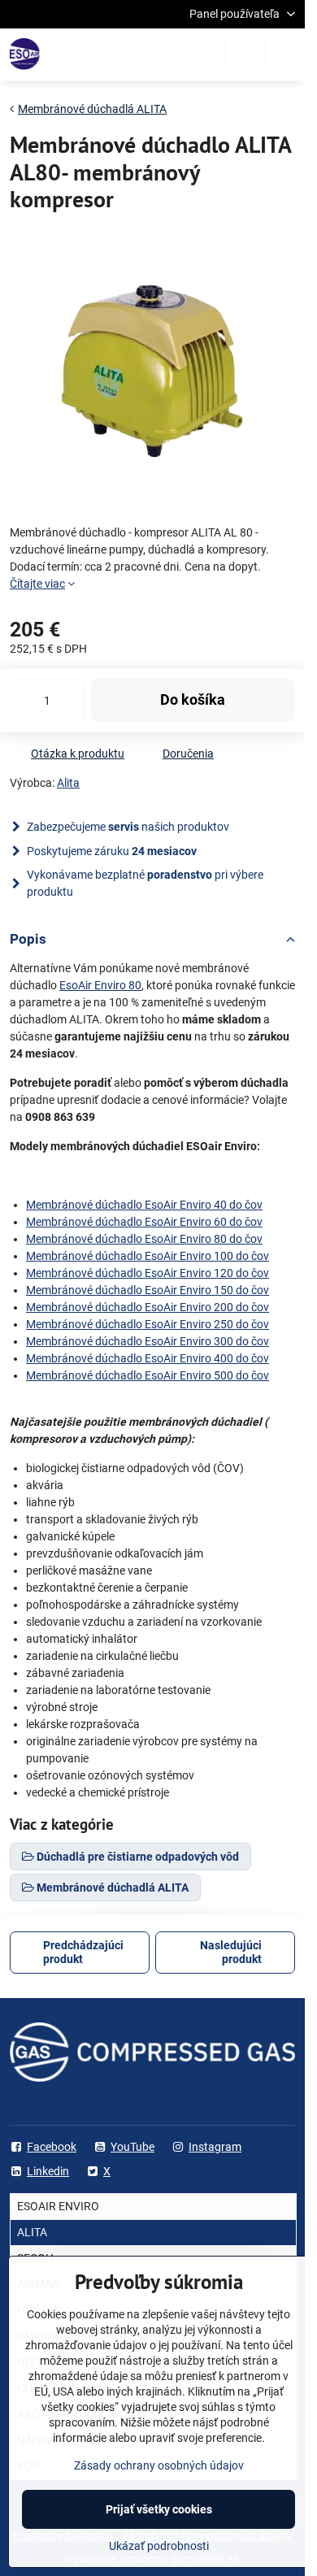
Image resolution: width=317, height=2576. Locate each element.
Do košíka (193, 700)
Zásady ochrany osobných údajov (159, 2465)
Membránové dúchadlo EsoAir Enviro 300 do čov (148, 1341)
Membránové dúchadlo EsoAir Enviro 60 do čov (144, 1222)
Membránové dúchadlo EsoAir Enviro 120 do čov (148, 1273)
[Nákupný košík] (245, 54)
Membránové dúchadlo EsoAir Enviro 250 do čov (148, 1324)
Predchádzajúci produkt (83, 1953)
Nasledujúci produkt (231, 1953)
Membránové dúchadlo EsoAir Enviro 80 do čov (144, 1239)
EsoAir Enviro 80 (100, 985)
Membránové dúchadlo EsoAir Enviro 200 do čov (148, 1307)
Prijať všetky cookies (159, 2509)
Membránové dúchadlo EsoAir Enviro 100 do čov (148, 1256)
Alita (68, 783)
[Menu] (285, 54)
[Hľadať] (206, 54)
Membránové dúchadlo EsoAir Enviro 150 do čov (148, 1290)
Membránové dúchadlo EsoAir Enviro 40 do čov (144, 1205)
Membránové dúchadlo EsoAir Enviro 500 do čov (148, 1375)
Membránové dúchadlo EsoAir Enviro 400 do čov (148, 1358)
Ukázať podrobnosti (159, 2546)
